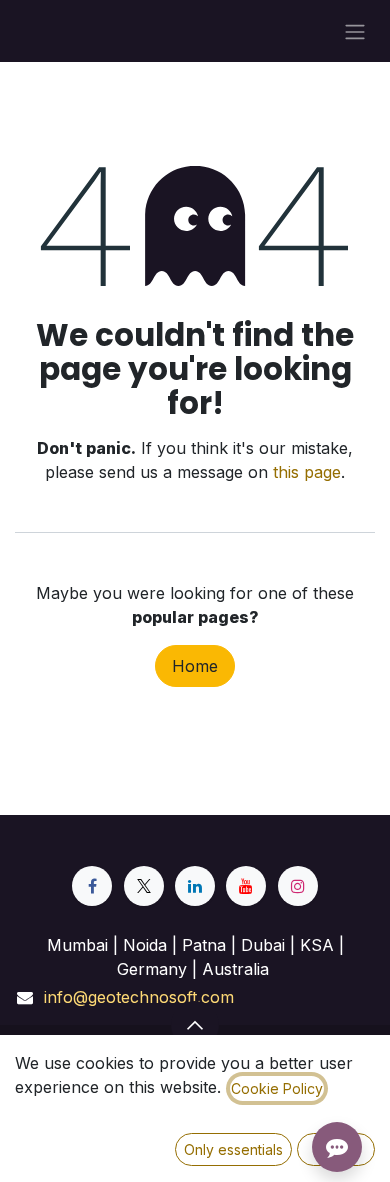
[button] (195, 1025)
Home (195, 666)
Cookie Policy (277, 1088)
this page (307, 472)
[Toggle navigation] (355, 31)
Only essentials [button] (233, 1149)
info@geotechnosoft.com (139, 997)
